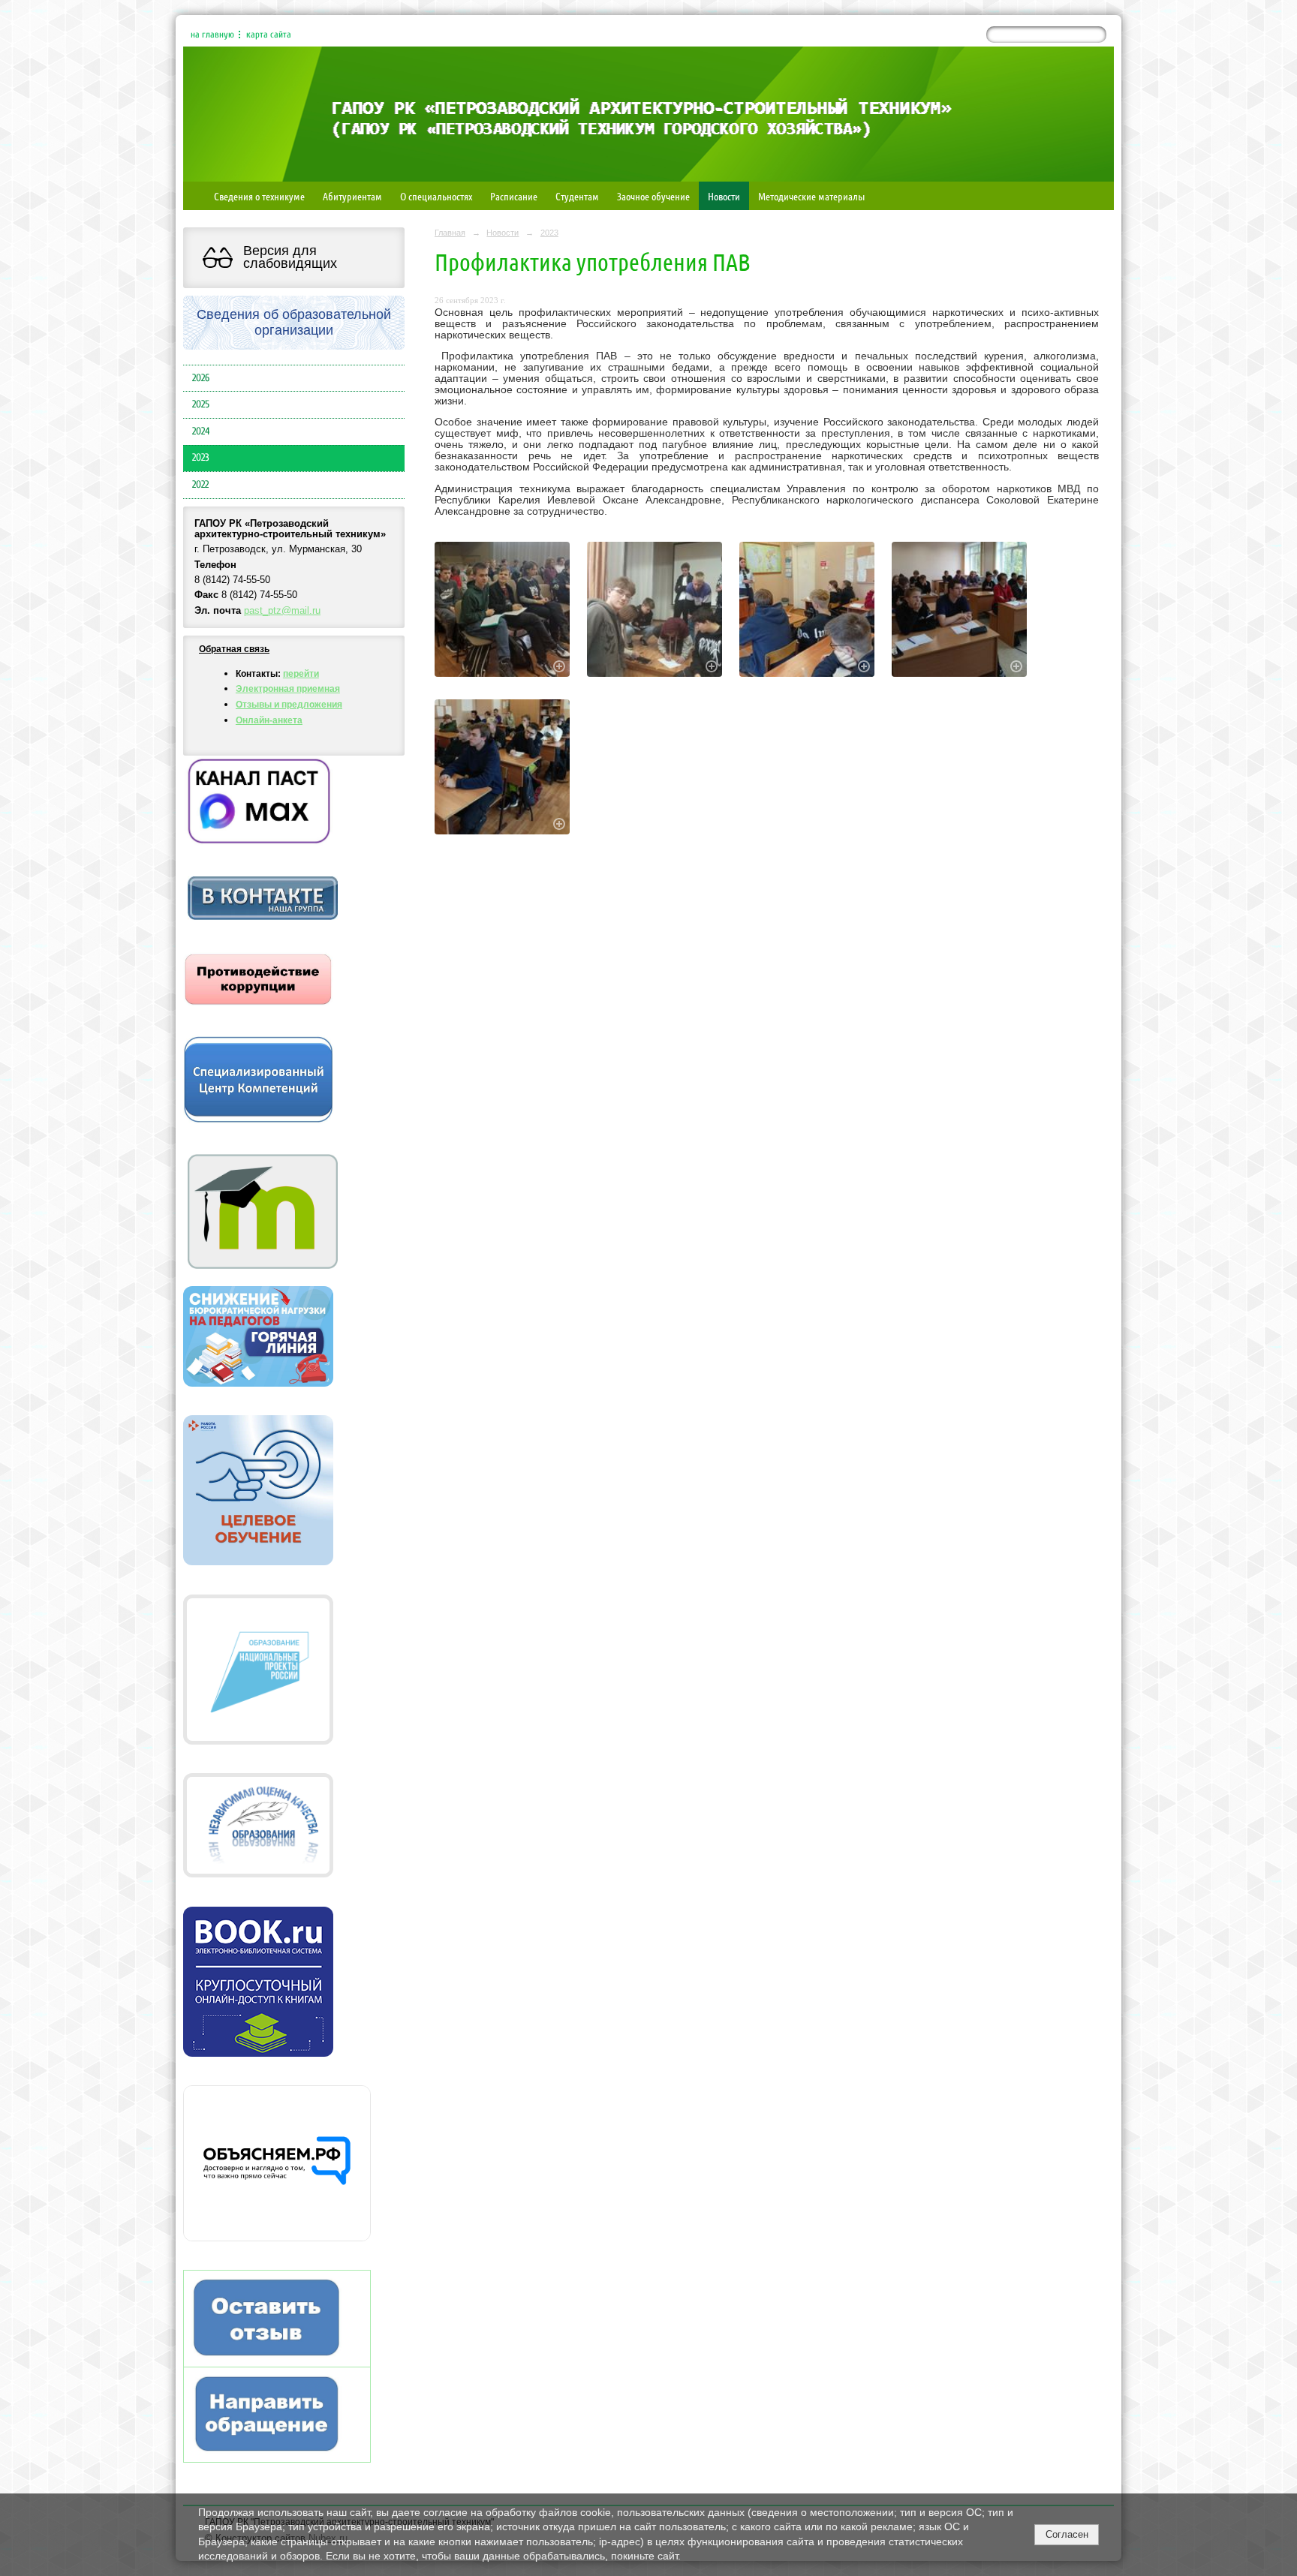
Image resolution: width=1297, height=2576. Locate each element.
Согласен (1067, 2534)
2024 (201, 431)
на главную (212, 35)
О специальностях (436, 196)
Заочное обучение (653, 196)
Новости (724, 196)
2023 (201, 458)
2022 (200, 485)
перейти (301, 674)
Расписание (514, 196)
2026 (201, 378)
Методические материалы (811, 196)
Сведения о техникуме (259, 196)
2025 (201, 404)
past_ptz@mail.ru (282, 611)
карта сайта (269, 35)
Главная (450, 233)
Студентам (577, 196)
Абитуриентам (352, 196)
